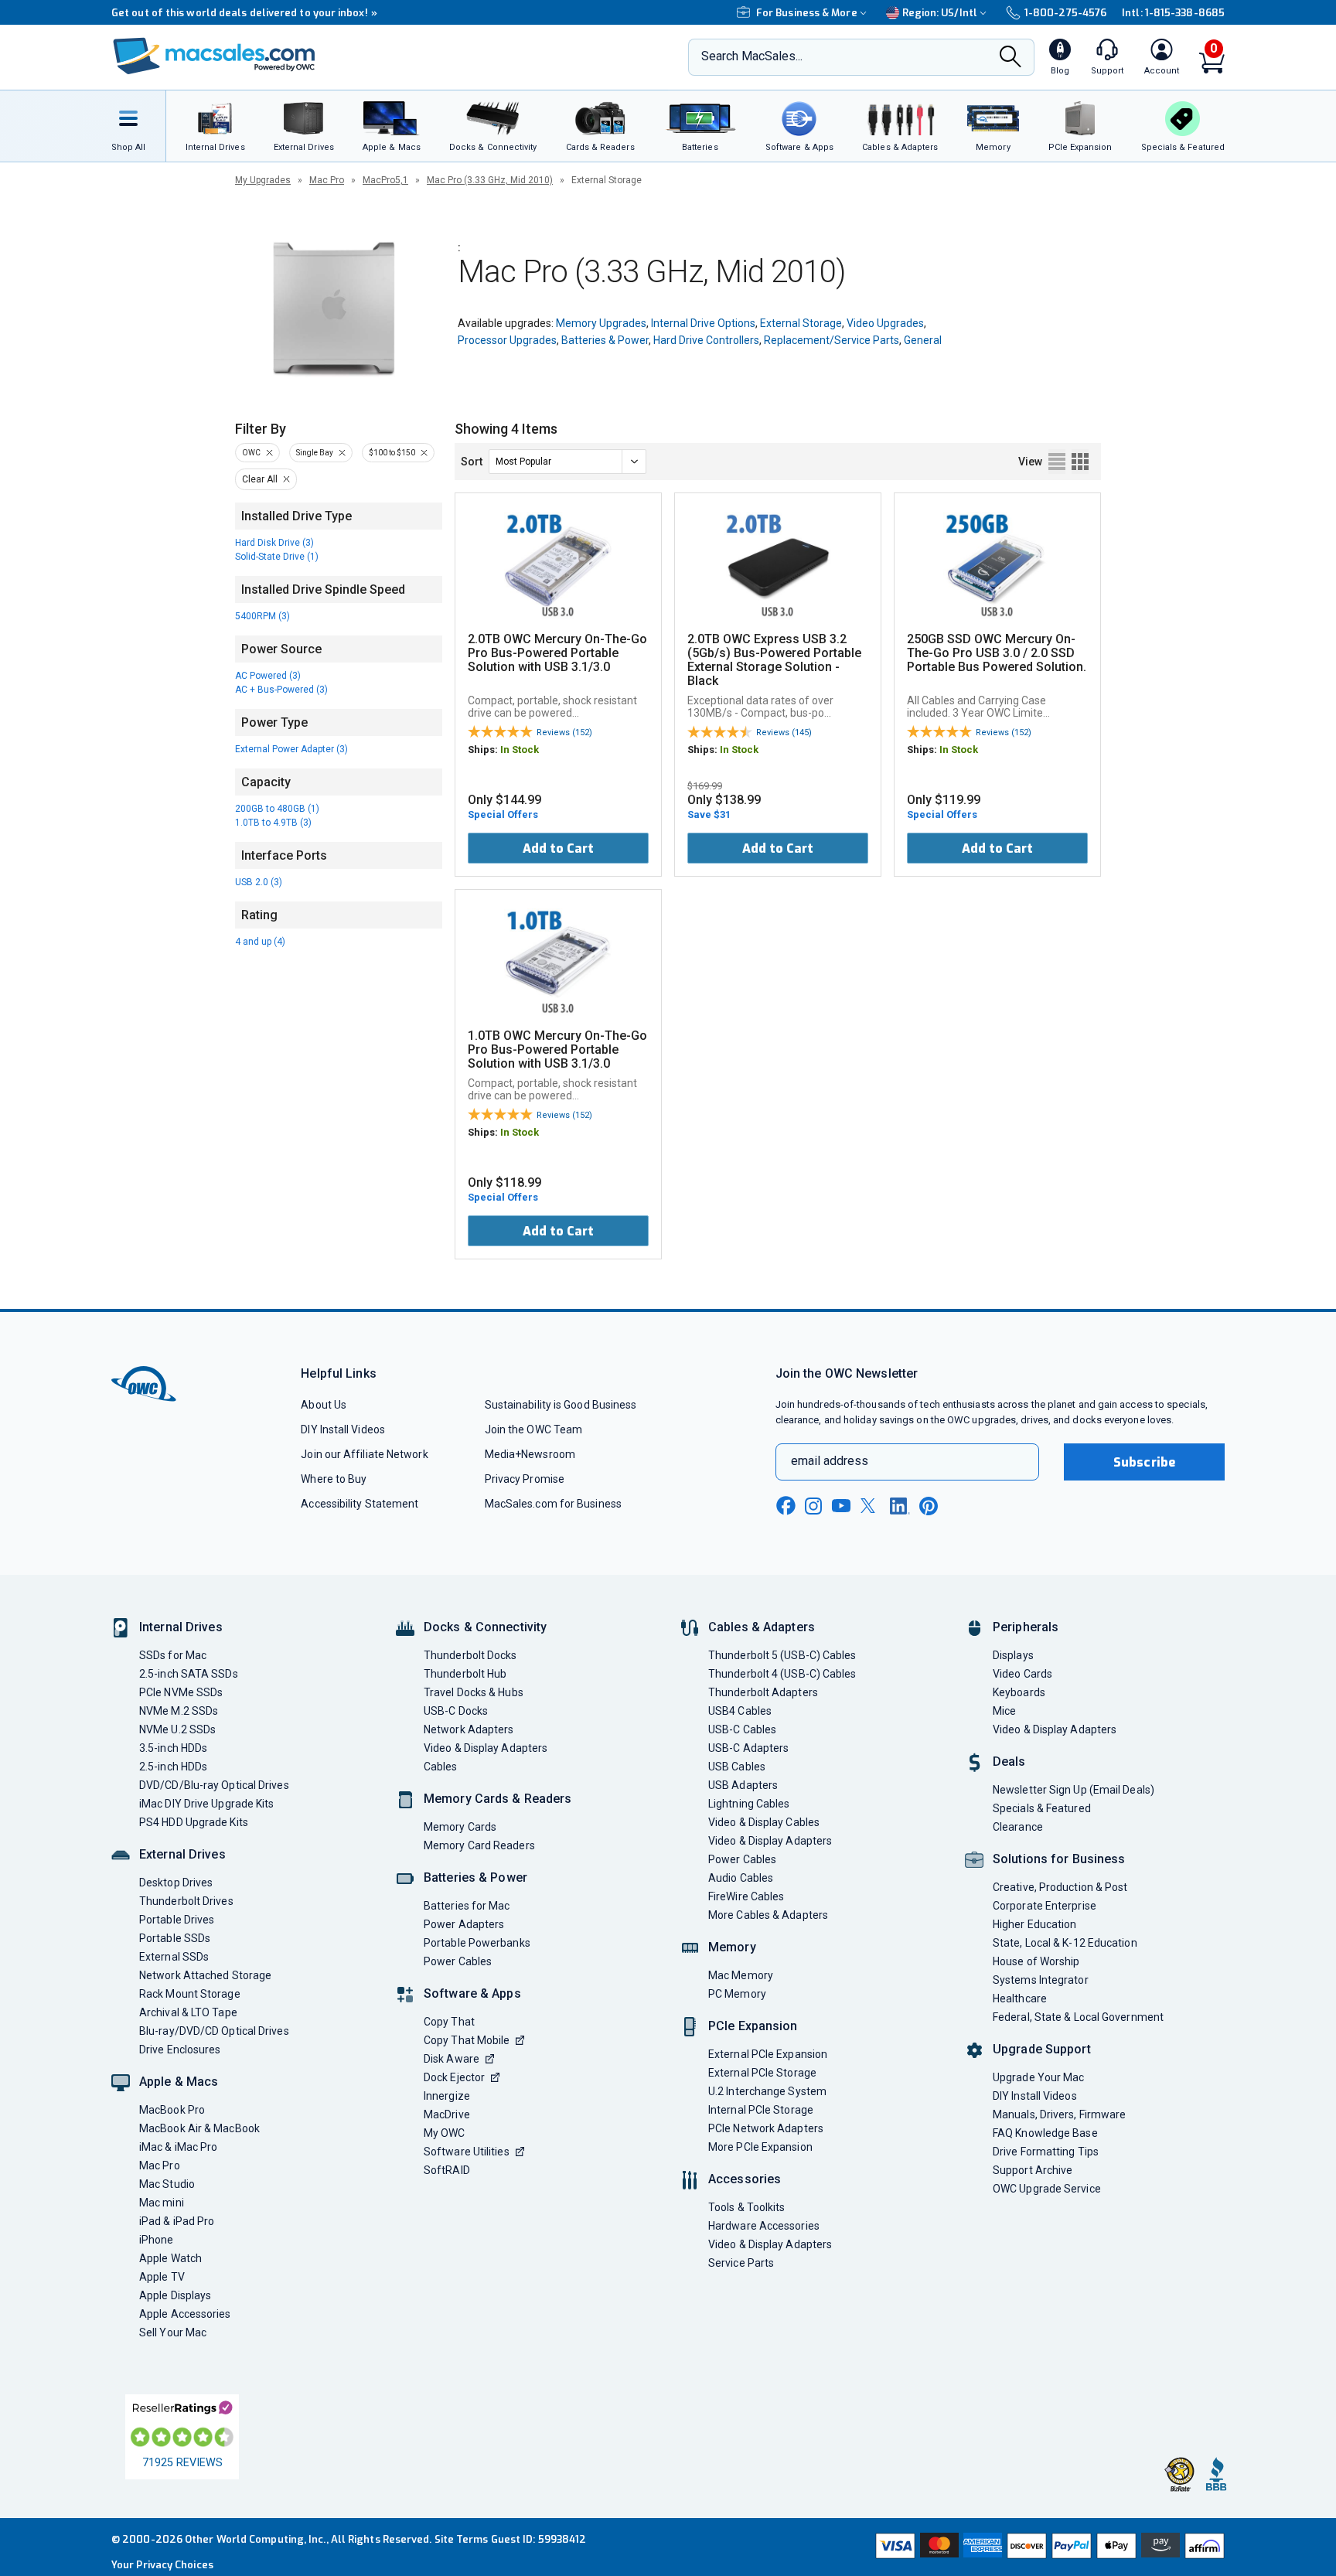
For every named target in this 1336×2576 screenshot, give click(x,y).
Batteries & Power (605, 340)
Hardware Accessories (764, 2226)
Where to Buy (334, 1479)
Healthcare (1020, 1998)
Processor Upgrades (507, 340)
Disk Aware (452, 2059)
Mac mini (162, 2203)
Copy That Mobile (467, 2040)
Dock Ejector (454, 2077)
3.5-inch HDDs (173, 1748)
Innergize (447, 2096)
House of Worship (1036, 1961)
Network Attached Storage (205, 1975)
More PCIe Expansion (760, 2147)
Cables (441, 1767)
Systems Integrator (1041, 1980)
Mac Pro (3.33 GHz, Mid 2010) (490, 180)
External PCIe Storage (762, 2073)
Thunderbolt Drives (186, 1901)
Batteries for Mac (467, 1906)
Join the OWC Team (534, 1429)
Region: (940, 13)
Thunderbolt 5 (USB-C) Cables (782, 1655)
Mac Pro (327, 180)
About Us (324, 1405)
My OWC (445, 2133)
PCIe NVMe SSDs (181, 1692)
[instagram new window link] (813, 1506)
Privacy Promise (525, 1479)
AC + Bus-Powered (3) (281, 690)
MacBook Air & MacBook (199, 2128)
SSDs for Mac (173, 1655)
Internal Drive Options (703, 323)
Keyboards (1019, 1692)
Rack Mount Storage (190, 1994)
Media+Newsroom (530, 1454)
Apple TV (162, 2277)
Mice (1004, 1711)
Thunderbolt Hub (465, 1674)
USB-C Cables (742, 1729)
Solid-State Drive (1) (277, 557)
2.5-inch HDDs (173, 1767)
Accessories (745, 2179)
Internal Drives (181, 1627)
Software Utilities (467, 2152)
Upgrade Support (1042, 2049)
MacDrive (447, 2114)
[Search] (1011, 58)
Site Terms (462, 2539)
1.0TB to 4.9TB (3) (273, 823)
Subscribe (1144, 1462)
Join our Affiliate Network (364, 1454)
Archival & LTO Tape (188, 2012)
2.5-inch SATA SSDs (189, 1674)
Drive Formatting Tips (1046, 2152)
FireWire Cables (746, 1896)
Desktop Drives (176, 1883)
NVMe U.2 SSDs (177, 1729)
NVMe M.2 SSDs (179, 1711)
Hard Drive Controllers (706, 340)
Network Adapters (469, 1729)
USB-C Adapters (748, 1748)
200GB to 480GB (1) (277, 809)
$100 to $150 (392, 453)
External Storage (801, 323)
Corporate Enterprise (1045, 1906)
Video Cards (1022, 1674)
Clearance (1018, 1827)
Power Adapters (464, 1924)
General (923, 340)
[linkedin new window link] (900, 1506)
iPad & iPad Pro (177, 2221)
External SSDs (174, 1957)
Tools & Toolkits (746, 2207)
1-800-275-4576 (1065, 13)
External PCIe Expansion (768, 2054)
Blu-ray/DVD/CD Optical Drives (214, 2031)
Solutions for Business (1059, 1859)
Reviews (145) (784, 733)
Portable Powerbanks (477, 1943)
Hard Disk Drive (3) (274, 543)
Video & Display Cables (764, 1822)
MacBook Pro (172, 2110)
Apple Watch (170, 2258)
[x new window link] (871, 1506)
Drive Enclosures (180, 2050)
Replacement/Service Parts (832, 340)
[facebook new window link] (786, 1506)
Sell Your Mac (173, 2332)
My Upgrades (263, 180)
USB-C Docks (456, 1711)
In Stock (520, 750)
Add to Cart (558, 848)
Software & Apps (472, 1993)
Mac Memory (741, 1975)
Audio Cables (741, 1878)
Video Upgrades (885, 323)
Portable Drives (177, 1920)
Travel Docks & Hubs (474, 1692)
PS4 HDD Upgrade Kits (194, 1822)
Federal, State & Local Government (1078, 2017)
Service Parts (741, 2263)
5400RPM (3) (262, 616)
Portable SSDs (175, 1938)
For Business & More (807, 13)
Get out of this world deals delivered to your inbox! (244, 13)
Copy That (449, 2022)
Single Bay (315, 453)
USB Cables (737, 1767)
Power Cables (458, 1961)
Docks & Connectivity (485, 1627)
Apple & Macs (179, 2082)
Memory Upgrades (601, 323)
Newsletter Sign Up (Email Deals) (1074, 1790)
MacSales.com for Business (553, 1504)
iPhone (157, 2240)
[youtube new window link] (841, 1506)
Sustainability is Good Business (561, 1405)
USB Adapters (743, 1785)
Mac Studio (167, 2184)
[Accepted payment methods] (1048, 2547)
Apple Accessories (185, 2314)
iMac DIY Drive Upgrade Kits (206, 1804)
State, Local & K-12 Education (1065, 1943)
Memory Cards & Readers (498, 1799)
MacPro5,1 (385, 180)
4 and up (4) (260, 942)
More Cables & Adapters (768, 1915)
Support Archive (1033, 2170)
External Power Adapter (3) (291, 749)
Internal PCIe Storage (761, 2110)
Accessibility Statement (360, 1504)
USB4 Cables (740, 1711)
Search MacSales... (752, 56)
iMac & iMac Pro (178, 2147)
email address (830, 1461)
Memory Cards (460, 1827)
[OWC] (214, 58)
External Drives (182, 1854)
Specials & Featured (1042, 1808)
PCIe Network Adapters (766, 2128)
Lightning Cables (749, 1804)
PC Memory (737, 1994)
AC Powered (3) (268, 676)
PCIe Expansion (753, 2026)
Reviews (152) (564, 733)
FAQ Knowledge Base (1045, 2133)
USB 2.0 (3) (259, 882)
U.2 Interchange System (767, 2091)
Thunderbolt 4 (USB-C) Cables (782, 1674)
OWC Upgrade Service (1047, 2189)
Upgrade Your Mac (1038, 2077)
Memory (732, 1947)
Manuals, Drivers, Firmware (1059, 2114)
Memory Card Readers (479, 1845)
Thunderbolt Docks (470, 1655)
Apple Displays (175, 2295)
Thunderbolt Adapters (763, 1692)
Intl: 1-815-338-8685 (1173, 13)
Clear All (260, 479)
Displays (1013, 1655)
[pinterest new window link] (929, 1506)
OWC (251, 453)
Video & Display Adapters (486, 1748)
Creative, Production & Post (1060, 1887)
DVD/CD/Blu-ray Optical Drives (214, 1785)
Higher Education (1034, 1924)
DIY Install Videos (343, 1429)
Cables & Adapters (762, 1627)
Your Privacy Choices (162, 2565)
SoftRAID (447, 2170)
